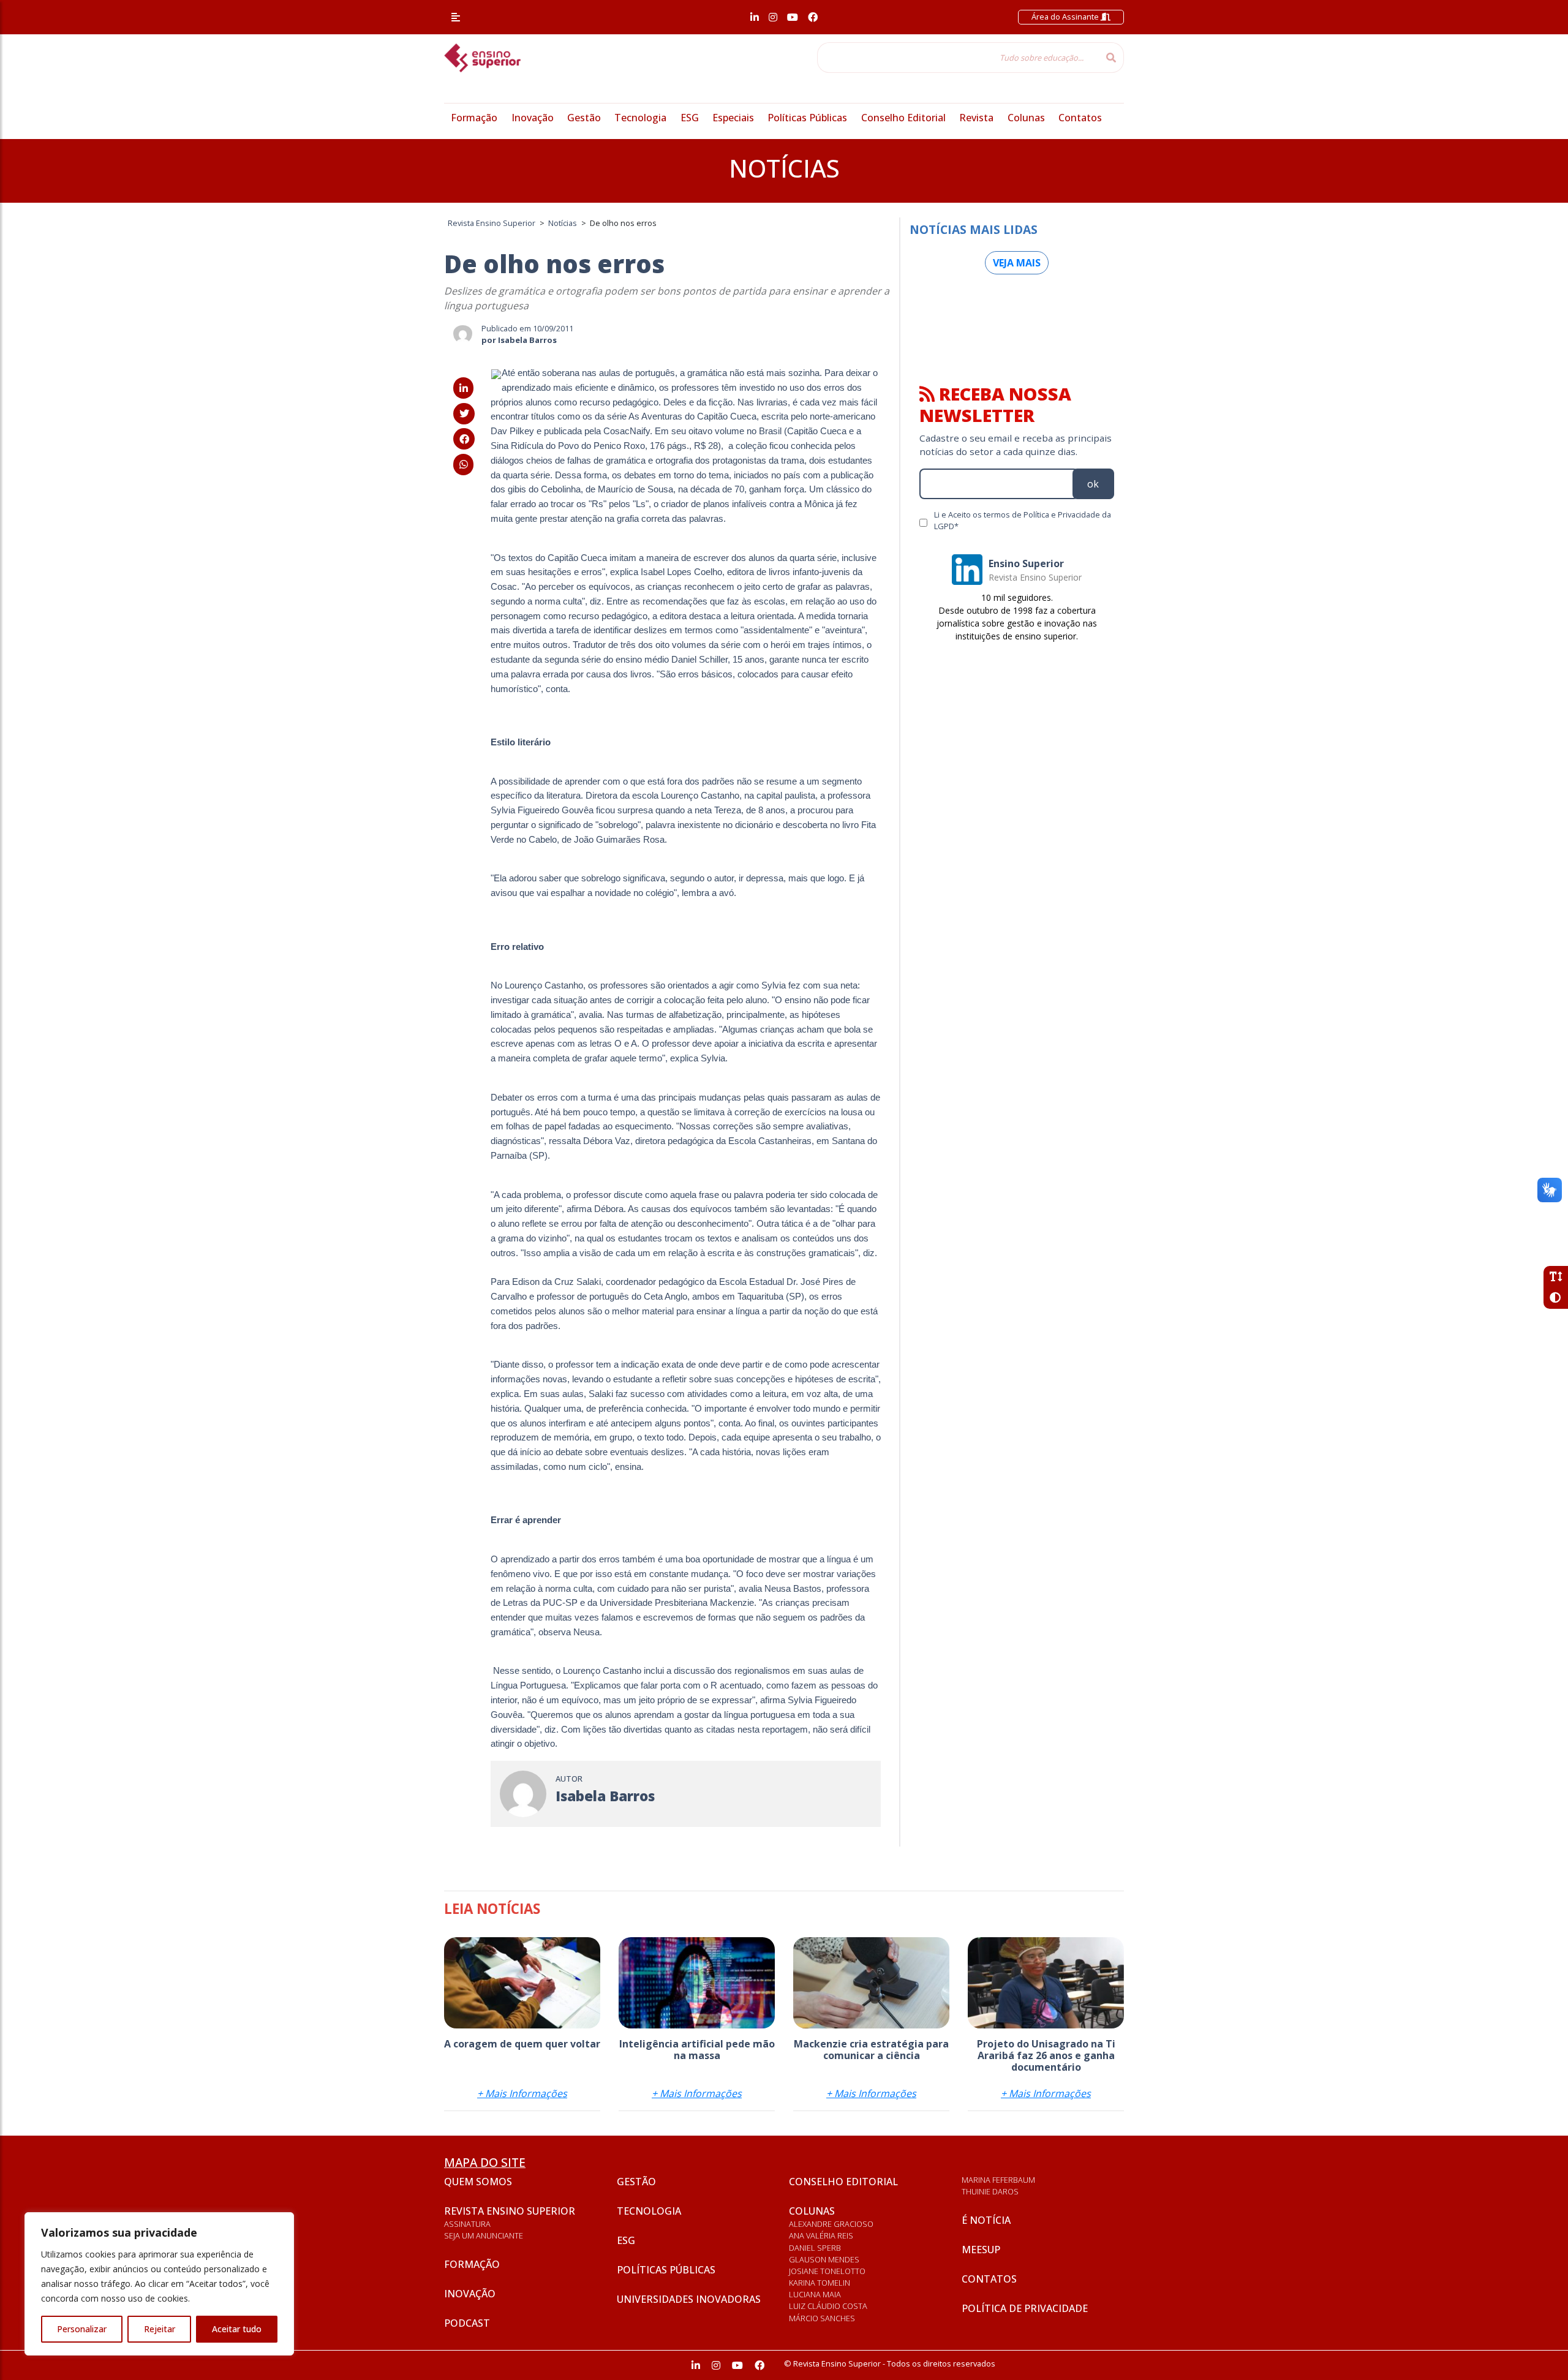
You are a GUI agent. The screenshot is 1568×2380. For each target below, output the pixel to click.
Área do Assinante (1066, 17)
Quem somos (478, 2182)
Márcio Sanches (822, 2318)
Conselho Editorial (903, 118)
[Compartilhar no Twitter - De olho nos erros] (464, 413)
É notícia (986, 2220)
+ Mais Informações (522, 2093)
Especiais (733, 118)
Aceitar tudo (237, 2329)
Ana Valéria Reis (821, 2235)
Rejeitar (160, 2329)
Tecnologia (640, 118)
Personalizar (82, 2329)
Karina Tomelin (820, 2283)
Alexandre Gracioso (831, 2224)
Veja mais (1017, 263)
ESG (690, 118)
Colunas (1026, 118)
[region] (159, 2284)
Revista (976, 118)
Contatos (1080, 118)
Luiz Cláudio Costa (828, 2306)
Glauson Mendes (824, 2259)
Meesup (981, 2250)
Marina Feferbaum (998, 2180)
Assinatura (467, 2224)
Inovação (533, 118)
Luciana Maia (815, 2294)
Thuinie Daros (990, 2191)
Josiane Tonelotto (827, 2271)
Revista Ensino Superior (510, 2211)
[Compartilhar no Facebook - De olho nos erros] (464, 439)
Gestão (584, 118)
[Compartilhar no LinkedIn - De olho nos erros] (463, 388)
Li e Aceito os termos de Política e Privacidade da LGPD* (1023, 520)
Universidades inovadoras (689, 2299)
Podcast (467, 2323)
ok (1093, 484)
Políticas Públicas (807, 118)
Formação (474, 118)
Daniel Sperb (815, 2248)
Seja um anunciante (484, 2235)
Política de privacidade (1025, 2308)
